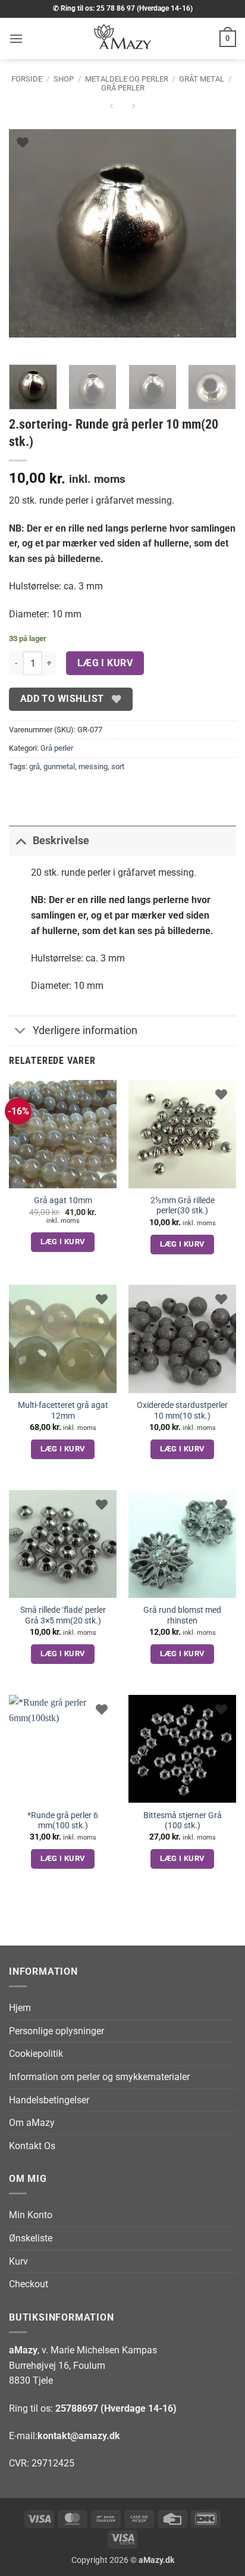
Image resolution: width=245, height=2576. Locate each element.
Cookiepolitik (36, 2054)
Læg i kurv (105, 663)
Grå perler (123, 88)
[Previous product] (133, 108)
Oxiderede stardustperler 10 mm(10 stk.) (182, 1410)
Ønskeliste (31, 2238)
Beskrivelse (61, 841)
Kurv (18, 2261)
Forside (27, 79)
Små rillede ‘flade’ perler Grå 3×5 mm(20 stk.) (63, 1615)
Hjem (20, 2008)
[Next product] (111, 108)
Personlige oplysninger (56, 2031)
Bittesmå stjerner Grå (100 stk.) (183, 1821)
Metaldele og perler (127, 79)
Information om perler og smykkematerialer (99, 2077)
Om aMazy (32, 2123)
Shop (64, 79)
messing (93, 766)
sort (118, 766)
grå (34, 766)
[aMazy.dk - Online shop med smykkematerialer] (122, 39)
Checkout (29, 2284)
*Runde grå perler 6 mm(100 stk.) (63, 1821)
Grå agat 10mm (63, 1200)
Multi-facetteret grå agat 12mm (63, 1410)
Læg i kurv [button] (63, 1242)
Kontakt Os (32, 2146)
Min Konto (31, 2215)
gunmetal (59, 766)
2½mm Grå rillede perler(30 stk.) (183, 1206)
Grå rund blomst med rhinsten (182, 1615)
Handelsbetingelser (49, 2100)
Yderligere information (85, 1031)
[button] (16, 38)
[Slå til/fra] (21, 840)
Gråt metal (202, 79)
